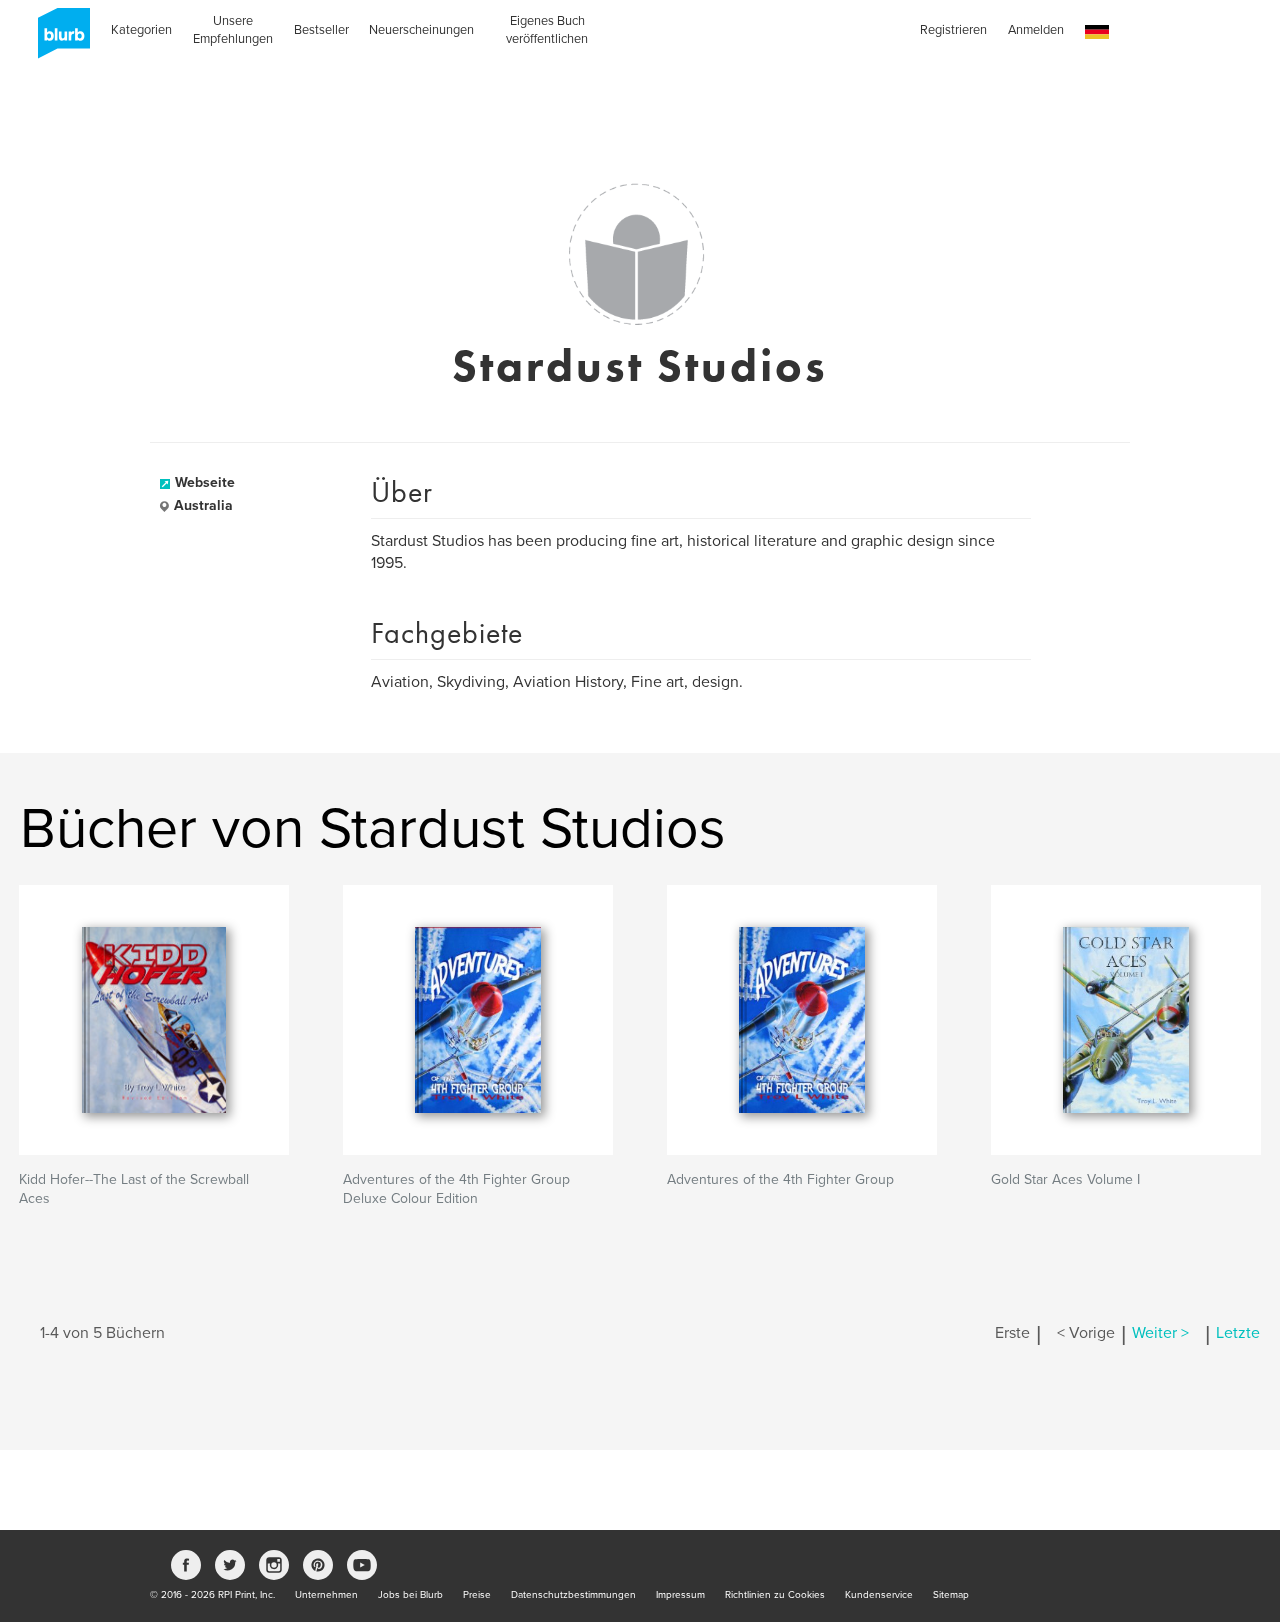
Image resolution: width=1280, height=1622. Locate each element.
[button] (1097, 32)
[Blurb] (58, 40)
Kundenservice (879, 1595)
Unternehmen (326, 1595)
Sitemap (951, 1595)
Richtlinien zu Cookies (775, 1595)
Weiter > (1160, 1333)
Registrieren (953, 30)
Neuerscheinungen (421, 30)
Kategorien (141, 30)
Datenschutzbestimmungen (573, 1595)
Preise (477, 1595)
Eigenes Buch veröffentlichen (547, 30)
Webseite (205, 482)
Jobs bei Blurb (410, 1595)
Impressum (680, 1595)
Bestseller (321, 30)
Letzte (1238, 1333)
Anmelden (1036, 30)
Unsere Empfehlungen (233, 30)
